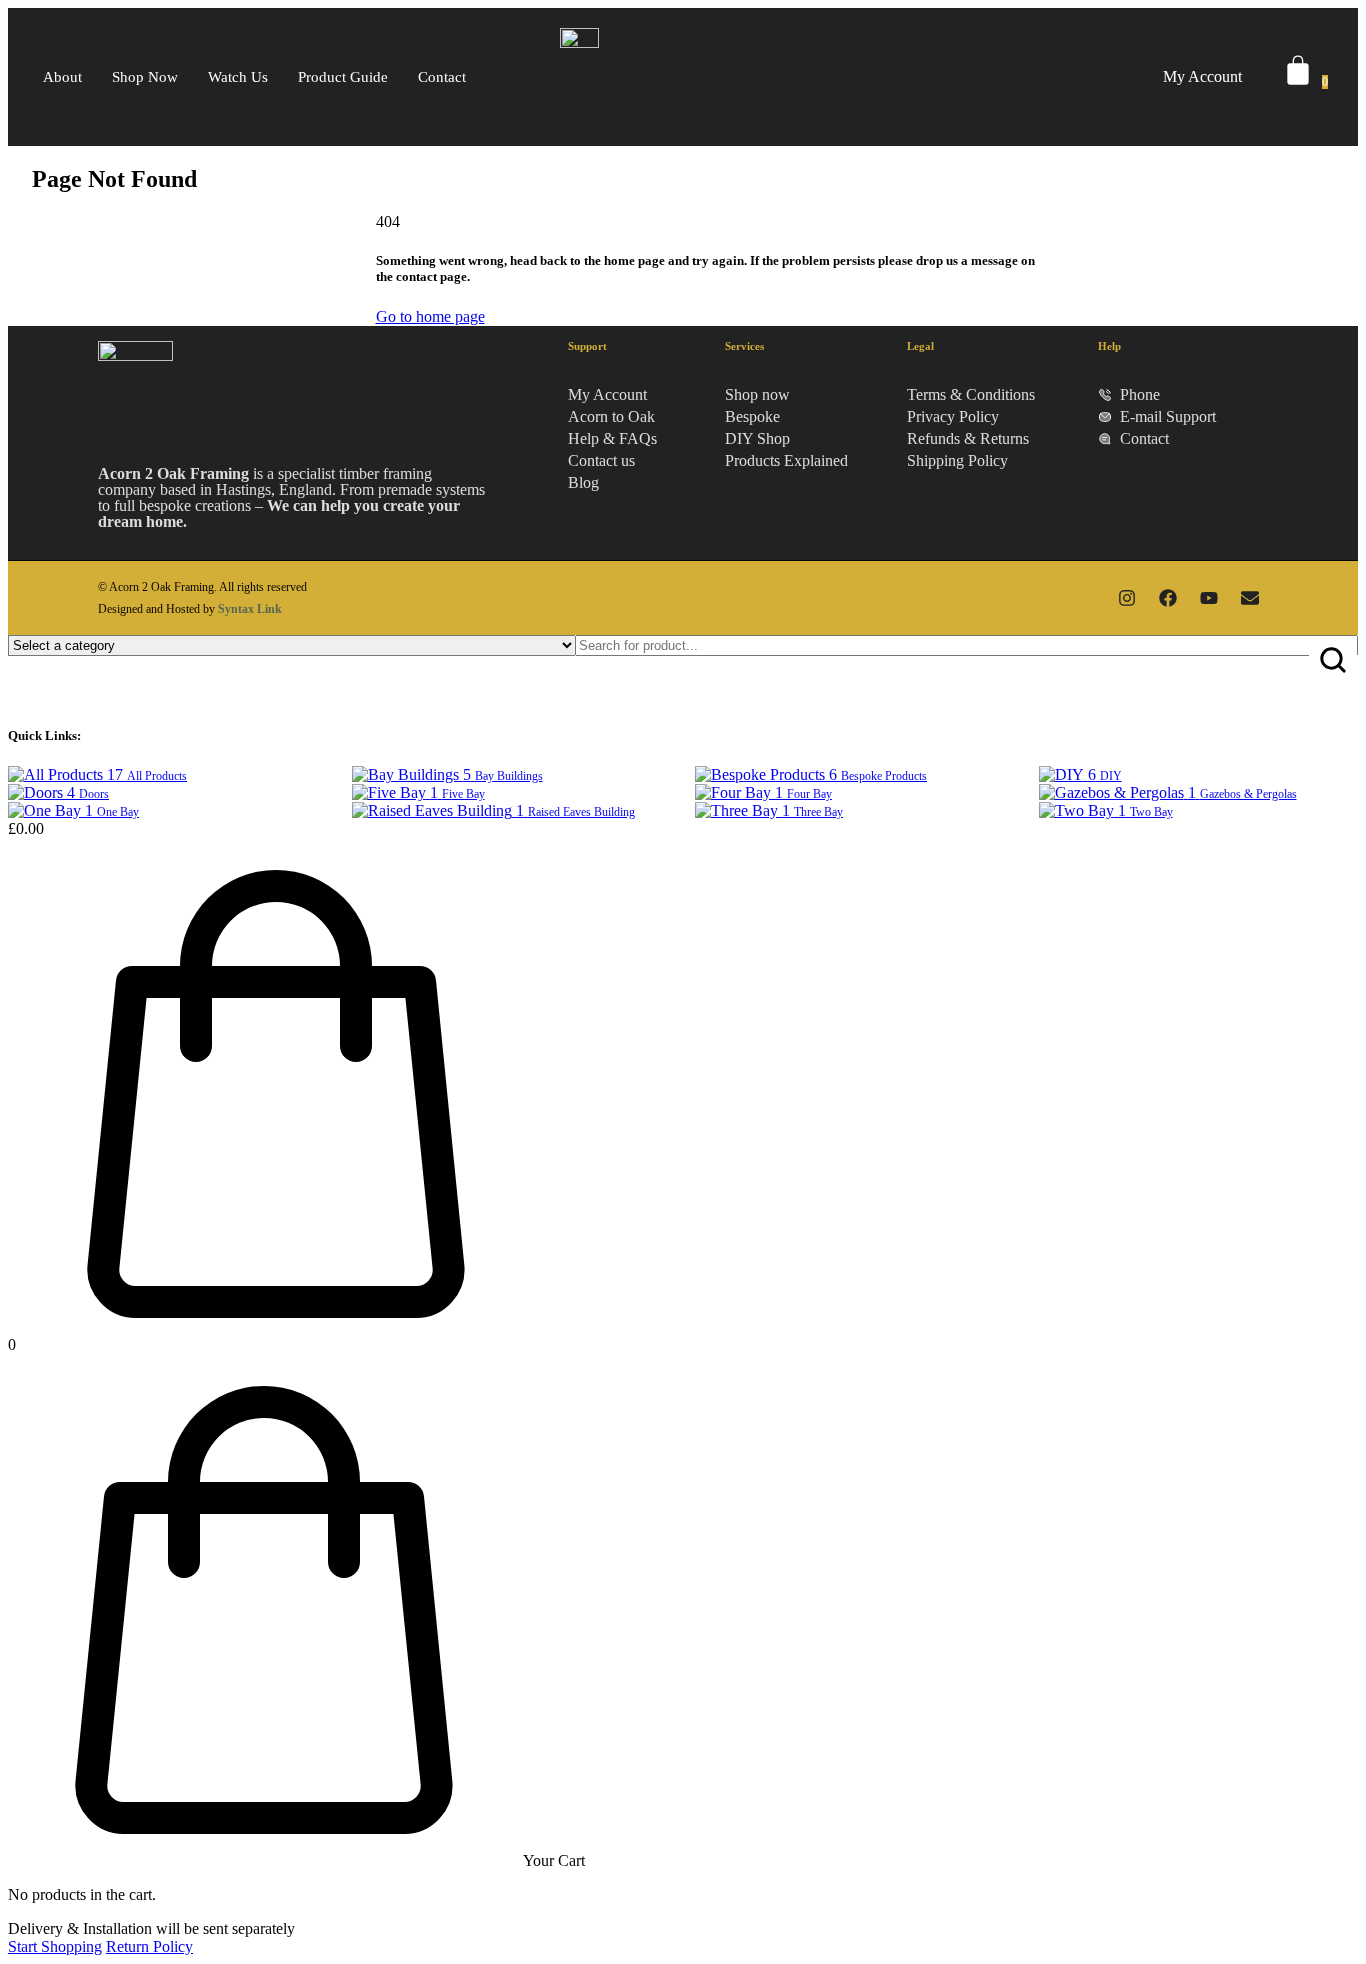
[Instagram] (1127, 598)
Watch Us (238, 77)
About (62, 77)
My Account (1202, 76)
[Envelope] (1250, 598)
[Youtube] (1209, 598)
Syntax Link (250, 609)
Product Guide (343, 77)
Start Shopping (55, 1946)
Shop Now (145, 77)
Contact (442, 77)
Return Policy (149, 1946)
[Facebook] (1168, 598)
